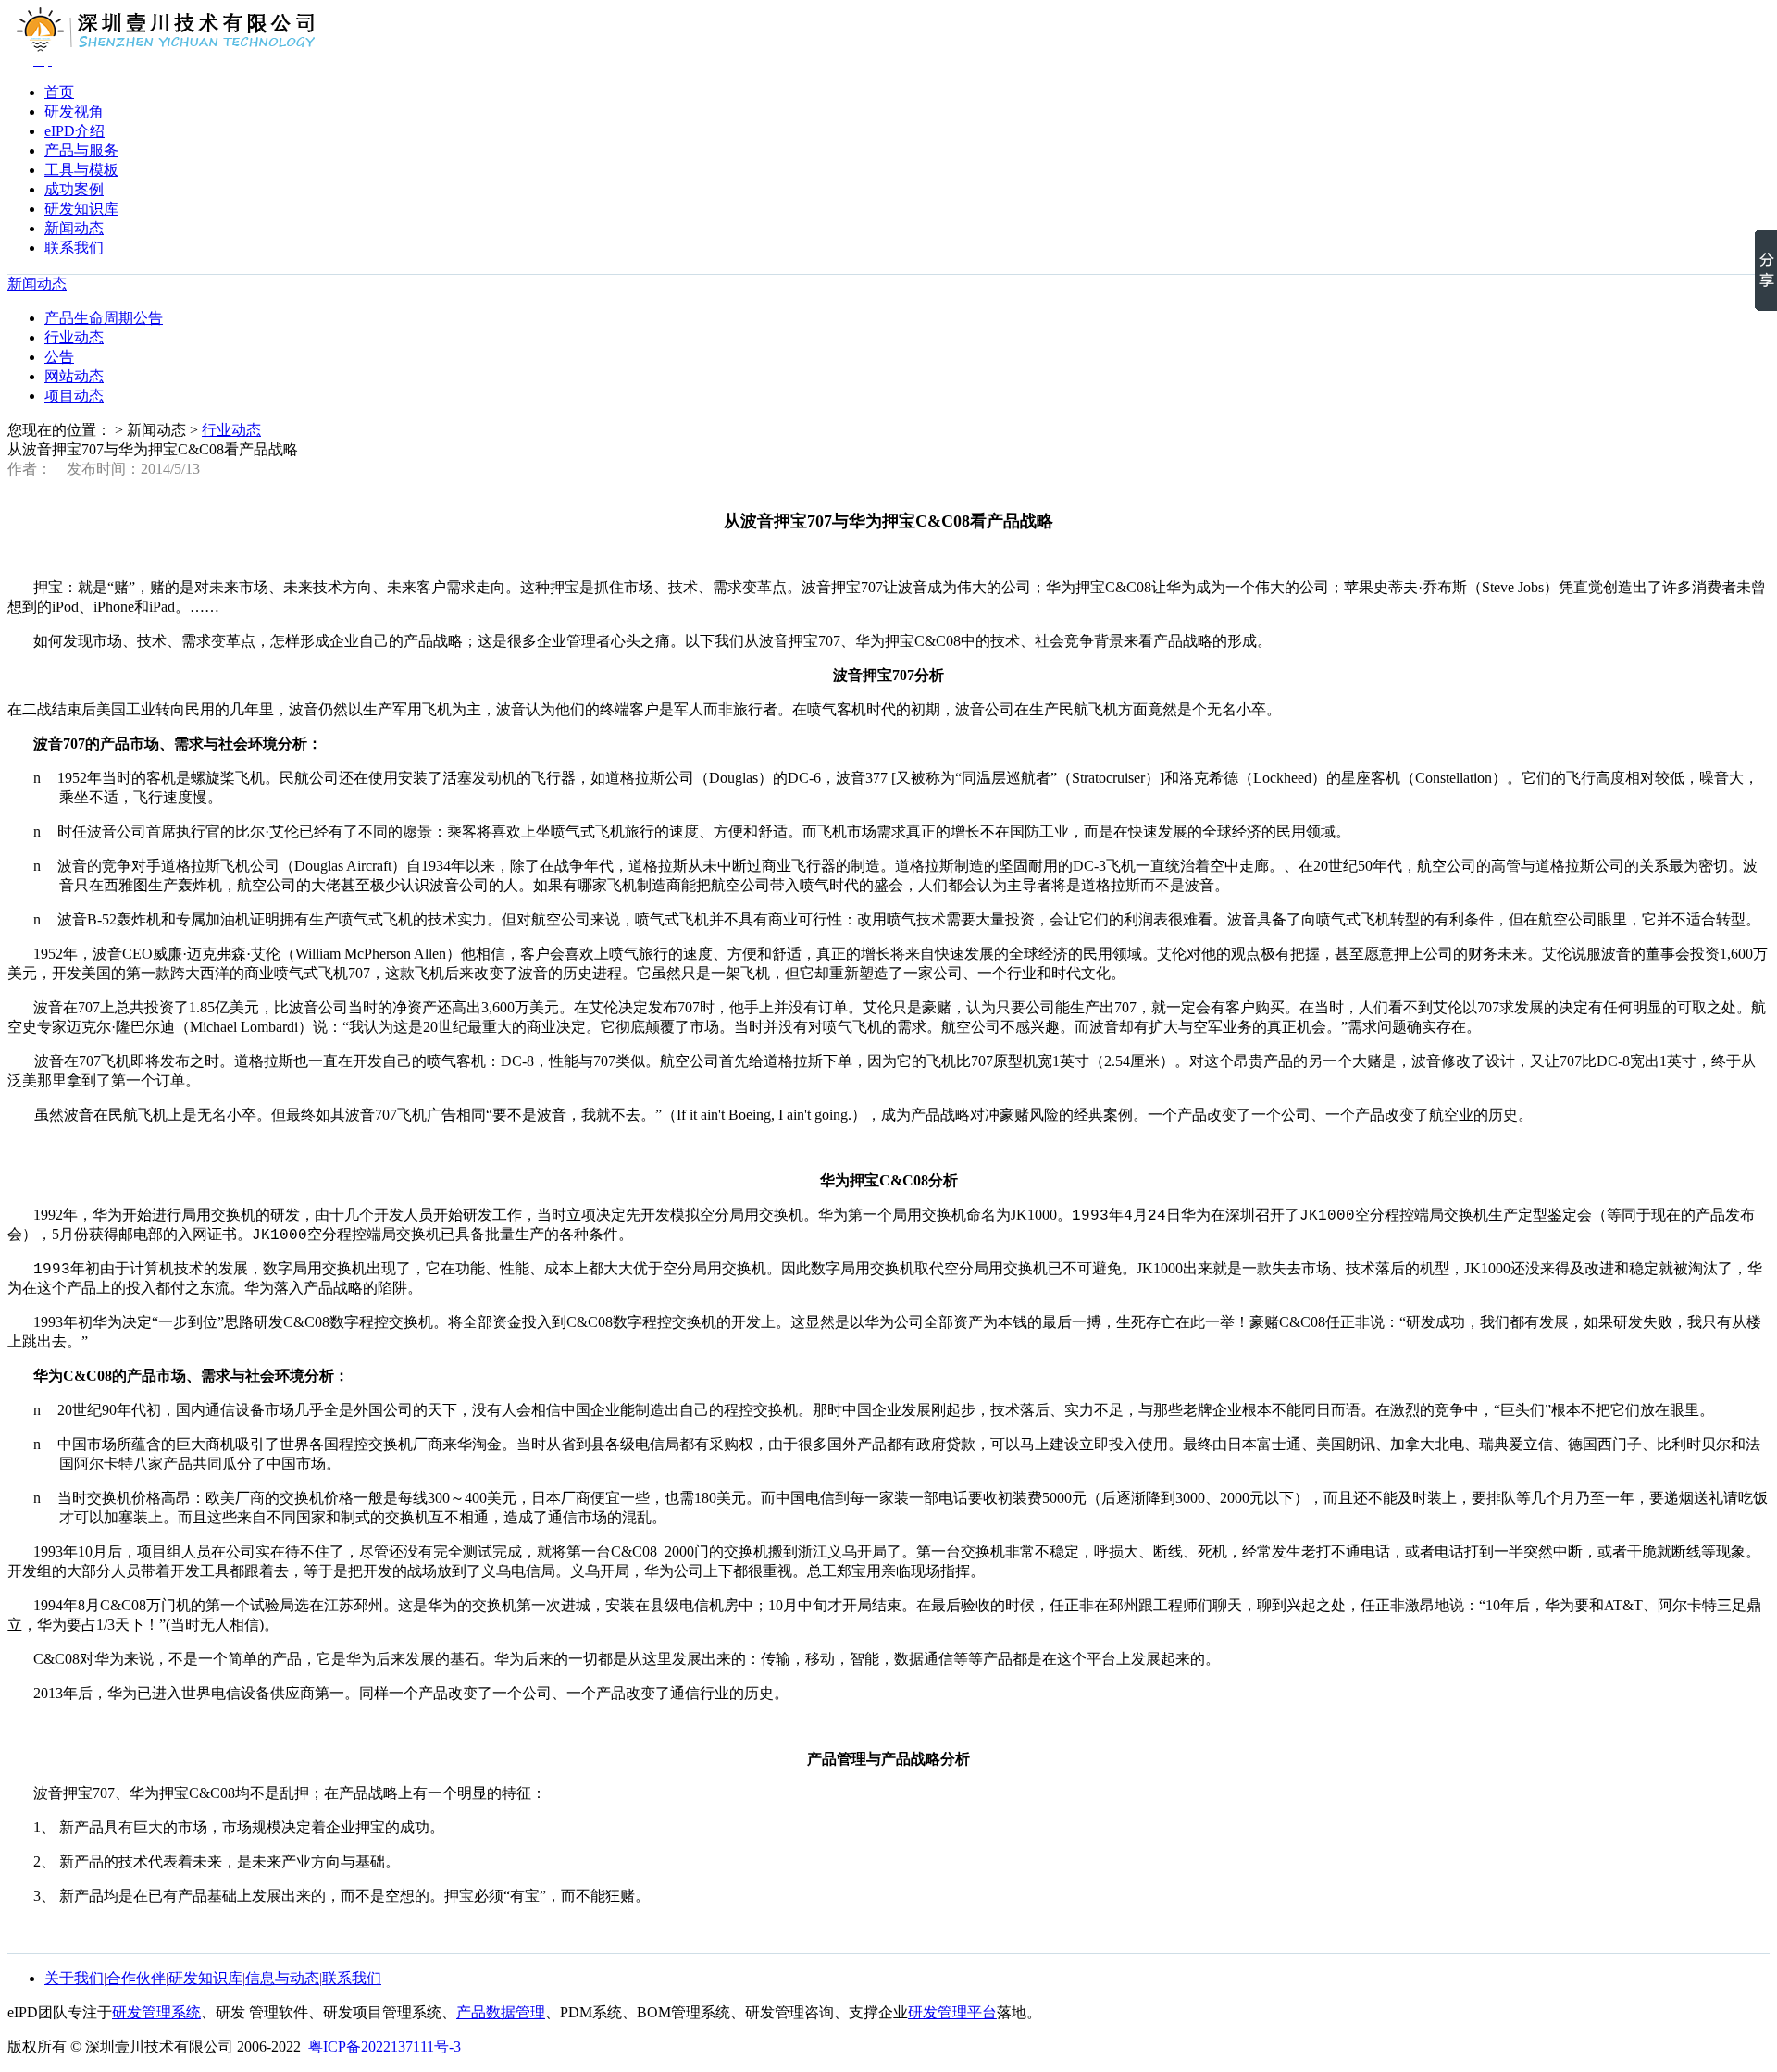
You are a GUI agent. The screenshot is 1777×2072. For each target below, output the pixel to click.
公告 (59, 357)
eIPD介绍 (75, 131)
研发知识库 (81, 209)
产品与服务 (81, 150)
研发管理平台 (952, 2012)
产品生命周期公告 (104, 318)
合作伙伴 (136, 1978)
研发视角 (74, 112)
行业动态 (74, 337)
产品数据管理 (501, 2012)
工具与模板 (81, 170)
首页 (59, 92)
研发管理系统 (156, 2012)
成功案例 (74, 189)
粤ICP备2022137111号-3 (385, 2047)
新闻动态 (74, 228)
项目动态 (74, 396)
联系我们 (74, 248)
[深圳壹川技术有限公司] (50, 60)
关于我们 (74, 1978)
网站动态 (74, 376)
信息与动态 (282, 1978)
